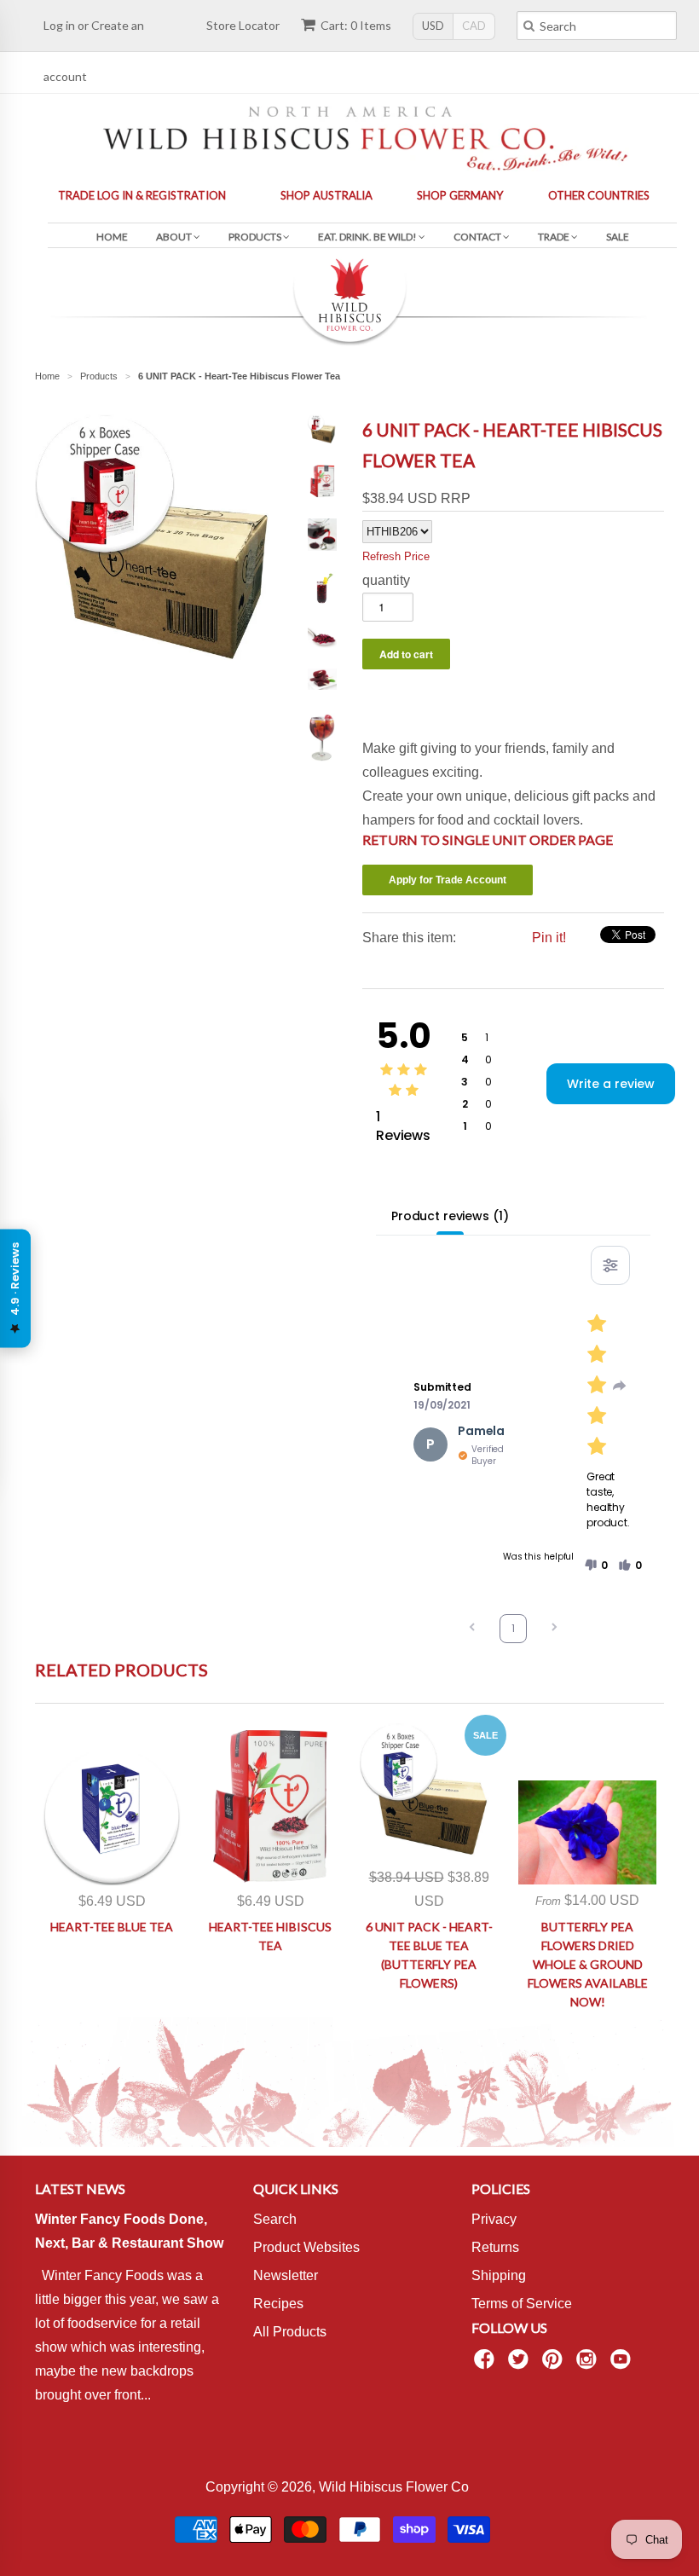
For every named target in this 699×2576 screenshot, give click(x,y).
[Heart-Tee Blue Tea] (112, 1816)
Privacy (494, 2219)
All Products (290, 2332)
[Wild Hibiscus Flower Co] (349, 136)
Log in (59, 25)
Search (275, 2219)
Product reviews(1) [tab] (450, 1216)
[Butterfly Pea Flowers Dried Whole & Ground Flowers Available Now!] (587, 1832)
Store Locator (243, 25)
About (175, 237)
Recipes (278, 2304)
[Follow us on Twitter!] (521, 2364)
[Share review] (620, 1386)
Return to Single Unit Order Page (488, 839)
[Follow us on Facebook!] (487, 2364)
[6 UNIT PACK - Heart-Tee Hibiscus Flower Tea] (159, 657)
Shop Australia (326, 195)
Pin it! (549, 938)
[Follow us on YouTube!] (623, 2364)
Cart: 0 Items (356, 25)
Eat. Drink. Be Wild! (368, 237)
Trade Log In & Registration (142, 195)
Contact (478, 237)
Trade (555, 237)
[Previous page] (472, 1629)
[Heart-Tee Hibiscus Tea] (270, 1804)
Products (256, 237)
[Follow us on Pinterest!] (555, 2364)
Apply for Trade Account (448, 880)
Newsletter (286, 2275)
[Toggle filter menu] (610, 1265)
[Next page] (554, 1629)
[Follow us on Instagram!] (589, 2364)
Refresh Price (396, 556)
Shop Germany (460, 195)
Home (112, 237)
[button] (596, 1566)
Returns (495, 2247)
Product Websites (306, 2247)
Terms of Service (522, 2304)
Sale (618, 237)
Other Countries (599, 195)
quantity (386, 580)
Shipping (499, 2275)
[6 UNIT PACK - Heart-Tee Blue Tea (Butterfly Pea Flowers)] (429, 1792)
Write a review (611, 1084)
